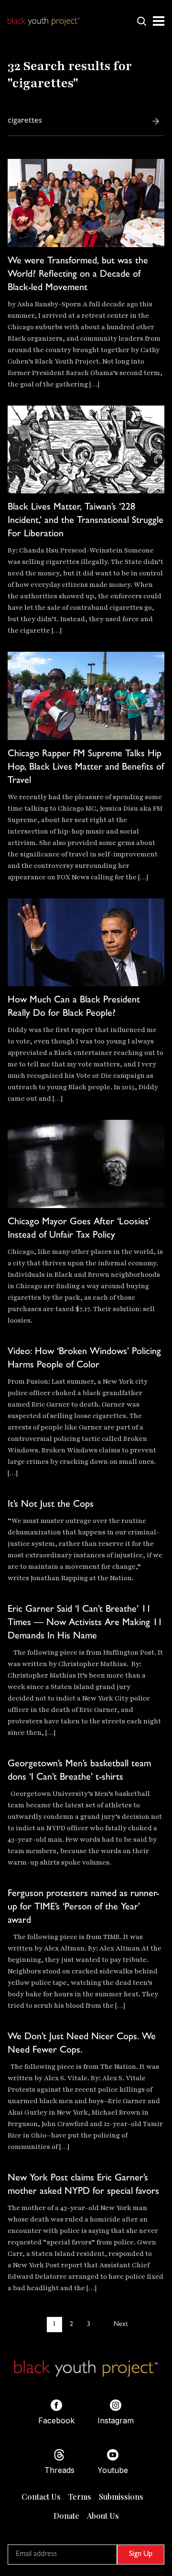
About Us (103, 2516)
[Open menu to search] (141, 21)
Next (121, 2325)
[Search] (156, 121)
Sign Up (141, 2555)
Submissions (121, 2497)
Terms (80, 2497)
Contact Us (41, 2497)
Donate (66, 2516)
